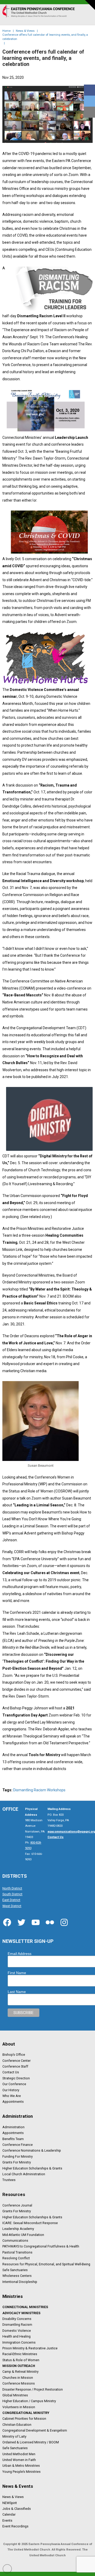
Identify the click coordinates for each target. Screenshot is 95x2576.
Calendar (9, 2515)
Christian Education (17, 2424)
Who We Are (12, 2096)
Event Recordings (15, 2526)
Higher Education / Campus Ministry (29, 2401)
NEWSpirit (10, 2503)
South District (12, 1894)
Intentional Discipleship (20, 2282)
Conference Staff (15, 2067)
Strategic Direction (16, 2078)
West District (12, 1906)
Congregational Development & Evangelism (35, 2431)
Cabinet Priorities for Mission (24, 2419)
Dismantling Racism (17, 2325)
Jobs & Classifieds (17, 2509)
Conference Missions (19, 2384)
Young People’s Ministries (22, 2471)
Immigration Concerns (19, 2342)
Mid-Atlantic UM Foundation (23, 2235)
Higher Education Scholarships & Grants (32, 2168)
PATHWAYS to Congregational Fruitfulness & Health (41, 2246)
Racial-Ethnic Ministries (20, 2354)
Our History (11, 2090)
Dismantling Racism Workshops (39, 1790)
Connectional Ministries (25, 2307)
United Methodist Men (19, 2454)
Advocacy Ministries (21, 2313)
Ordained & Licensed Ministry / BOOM (31, 2442)
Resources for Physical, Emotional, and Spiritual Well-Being (46, 2264)
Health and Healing (16, 2336)
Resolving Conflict (16, 2258)
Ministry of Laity (14, 2436)
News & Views (13, 2497)
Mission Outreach (19, 2366)
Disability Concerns (17, 2319)
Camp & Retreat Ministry (20, 2372)
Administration (13, 2127)
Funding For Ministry (18, 2156)
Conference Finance (18, 2145)
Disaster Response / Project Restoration (33, 2389)
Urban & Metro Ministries (21, 2466)
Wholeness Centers (17, 2276)
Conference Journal (17, 2205)
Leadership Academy (18, 2229)
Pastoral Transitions (17, 2252)
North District (12, 1888)
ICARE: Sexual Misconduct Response (30, 2223)
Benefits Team (13, 2139)
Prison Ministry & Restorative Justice (30, 2348)
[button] (87, 17)
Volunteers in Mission (19, 2407)
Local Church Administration (24, 2174)
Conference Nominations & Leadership (32, 2151)
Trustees (9, 2180)
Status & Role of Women (21, 2360)
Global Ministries (15, 2395)
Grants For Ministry (17, 2162)
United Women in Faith (19, 2460)
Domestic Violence (17, 2330)
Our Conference (14, 2084)
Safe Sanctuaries (15, 2270)
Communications (15, 2241)
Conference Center (16, 2060)
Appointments (13, 2102)
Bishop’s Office (14, 2055)
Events (7, 2520)
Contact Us (11, 2072)
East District (11, 1900)
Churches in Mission (18, 2377)
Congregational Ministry (26, 2413)
